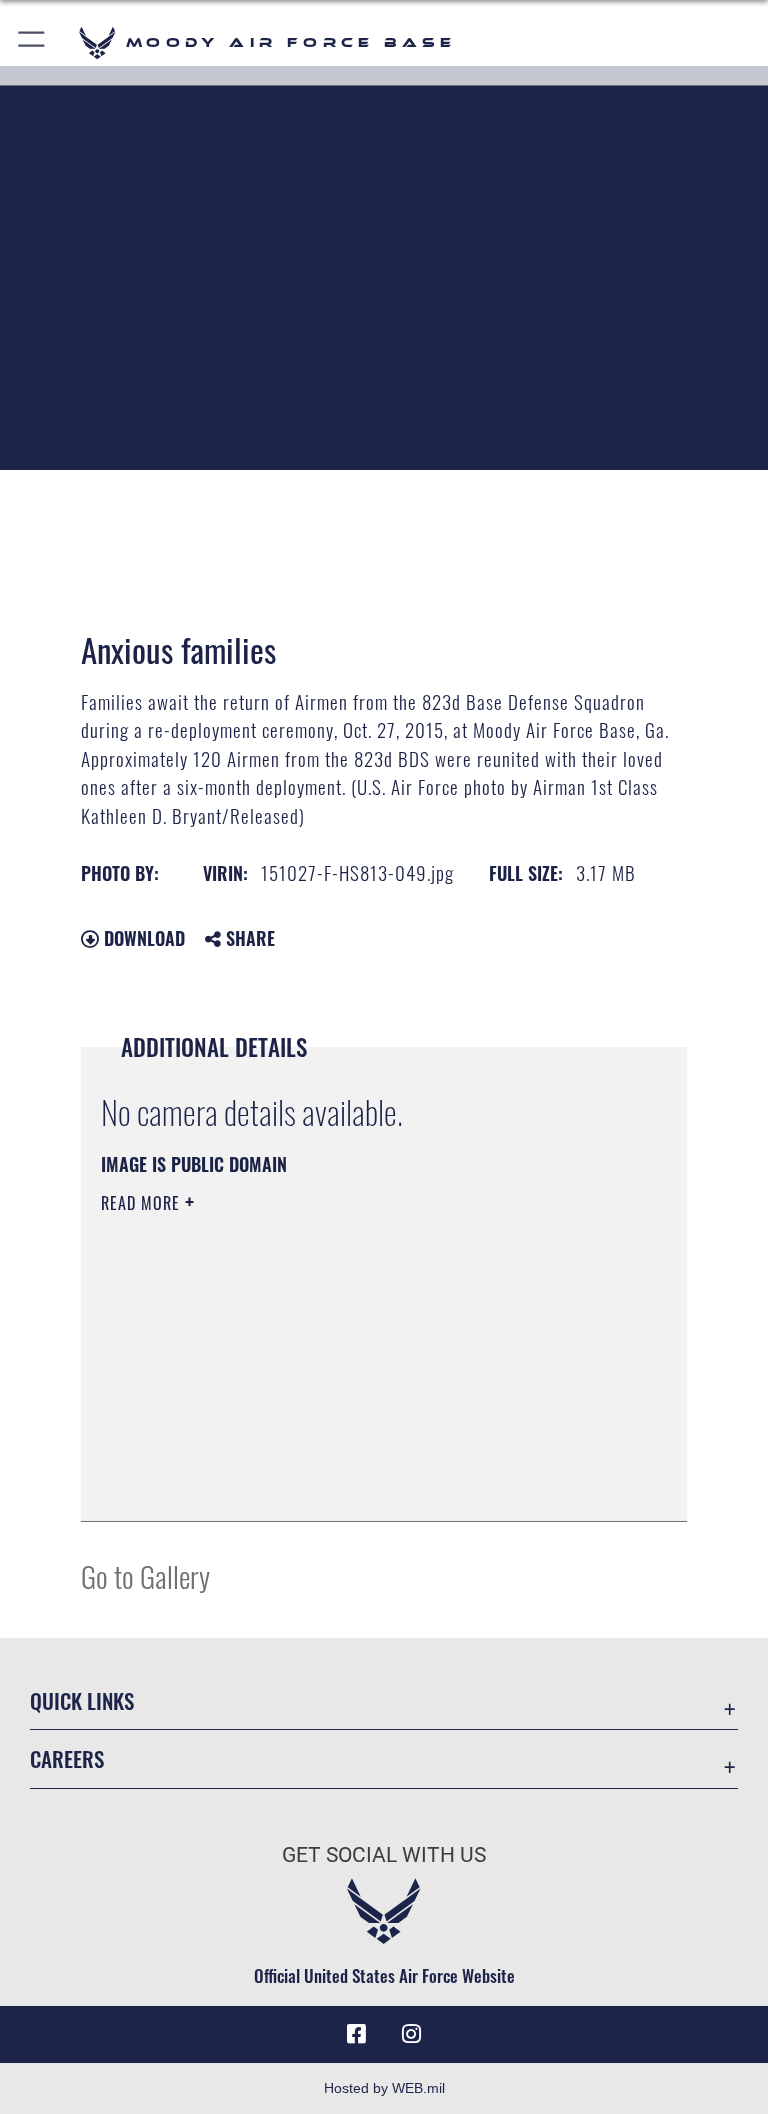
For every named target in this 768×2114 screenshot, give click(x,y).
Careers (67, 1758)
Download (142, 938)
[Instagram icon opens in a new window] (412, 2034)
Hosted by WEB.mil (384, 2088)
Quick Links (82, 1700)
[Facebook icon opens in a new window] (356, 2034)
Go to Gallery (145, 1575)
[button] (32, 42)
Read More (143, 1203)
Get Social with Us (384, 1855)
